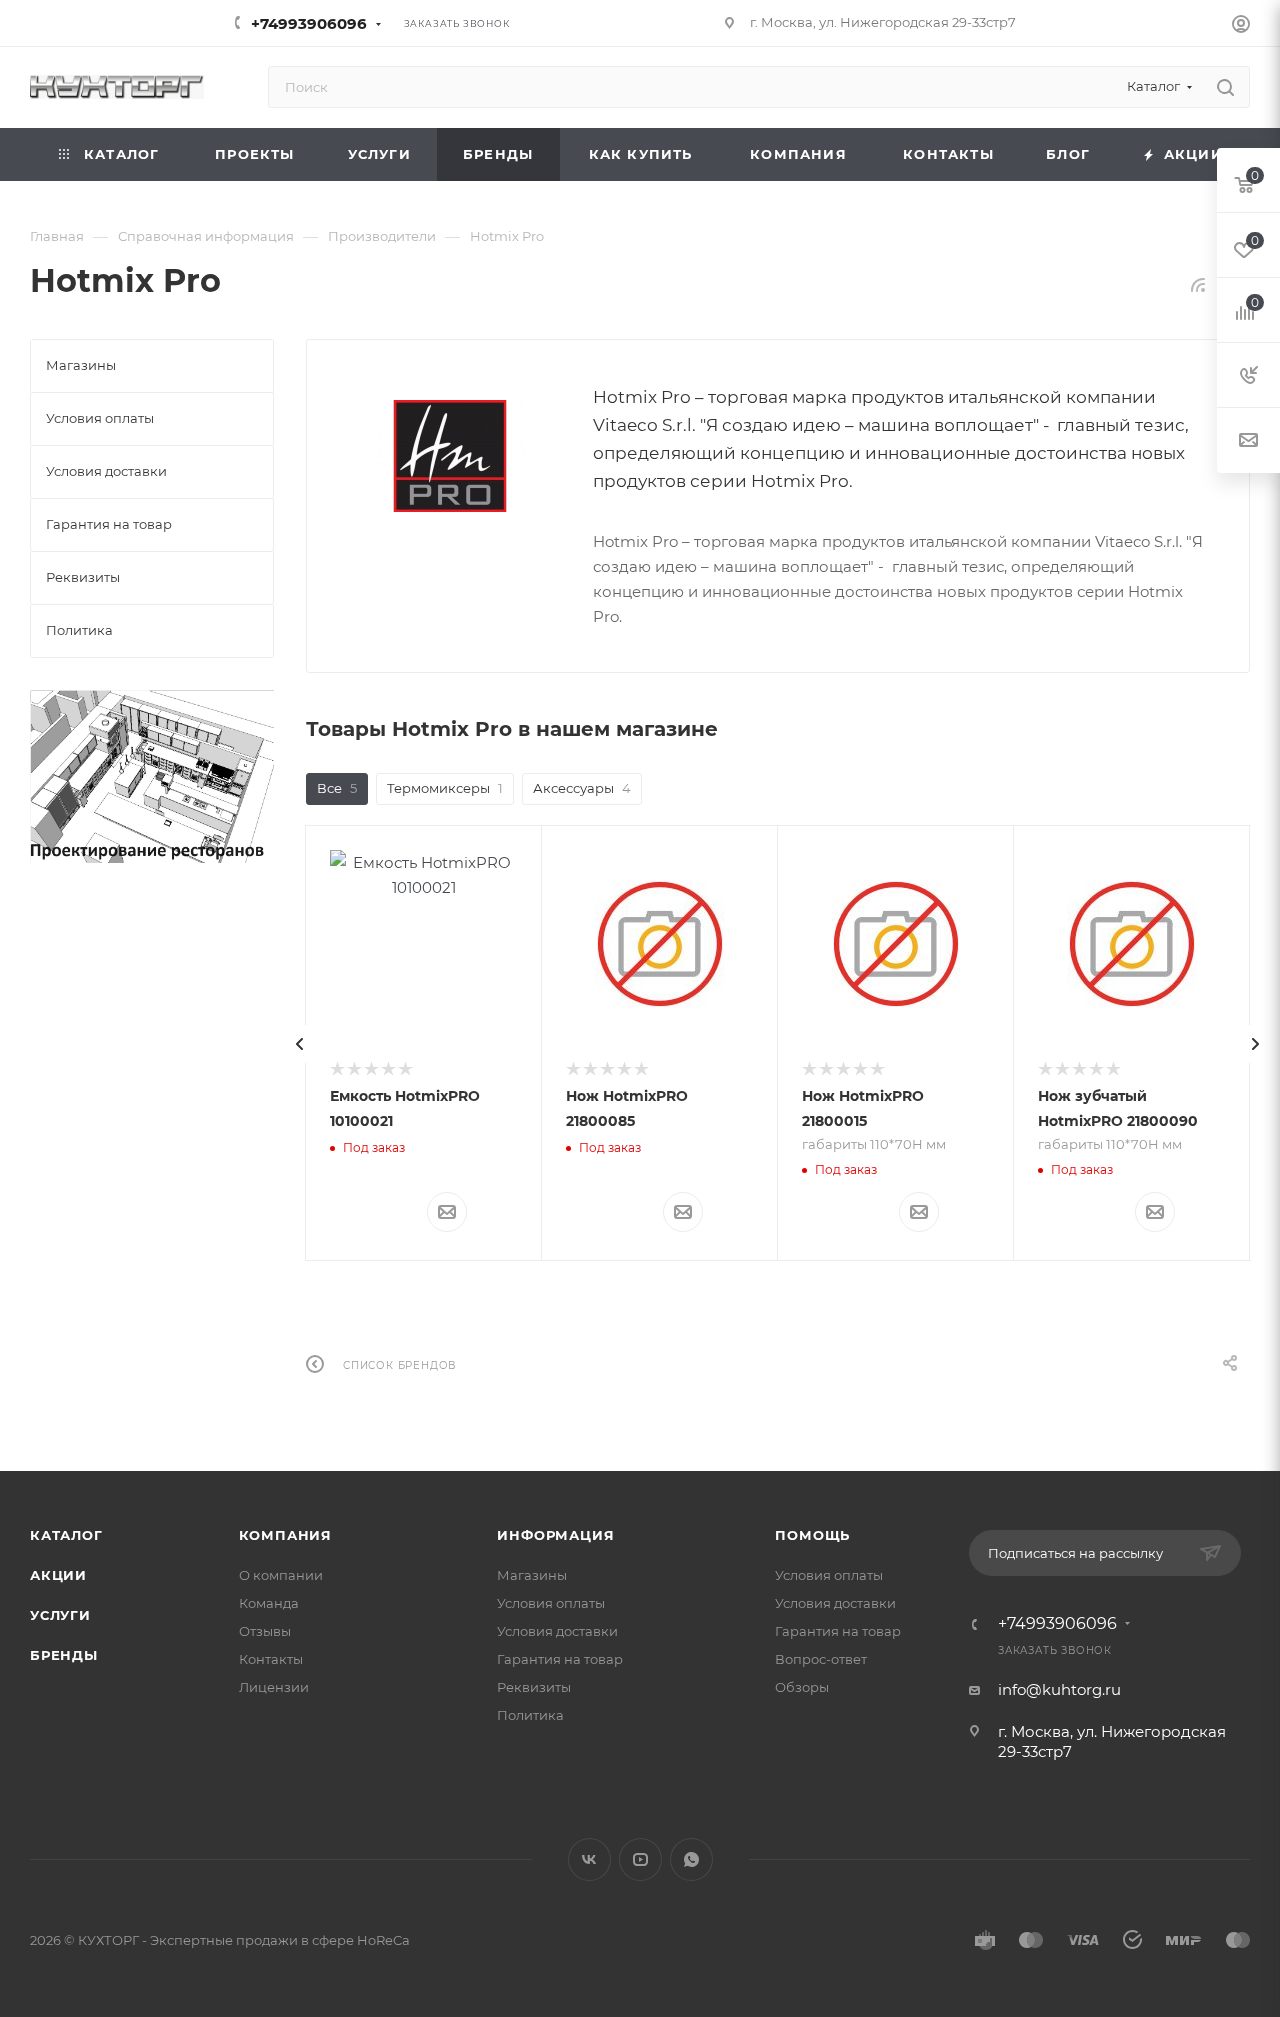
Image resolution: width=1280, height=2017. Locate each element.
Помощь (812, 1535)
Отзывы (265, 1631)
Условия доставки (557, 1631)
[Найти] (1225, 87)
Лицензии (274, 1687)
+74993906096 (309, 23)
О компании (281, 1575)
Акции (58, 1575)
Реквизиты (534, 1687)
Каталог (66, 1535)
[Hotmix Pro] (450, 456)
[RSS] (1198, 284)
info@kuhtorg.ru (1059, 1689)
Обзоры (802, 1687)
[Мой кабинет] (1241, 26)
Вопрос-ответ (821, 1659)
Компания (285, 1535)
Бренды (64, 1655)
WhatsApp (691, 1859)
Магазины (532, 1575)
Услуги (60, 1615)
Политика (530, 1715)
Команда (269, 1603)
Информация (555, 1535)
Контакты (271, 1659)
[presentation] (300, 1044)
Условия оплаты (551, 1603)
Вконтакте (589, 1859)
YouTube (640, 1859)
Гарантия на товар (560, 1659)
